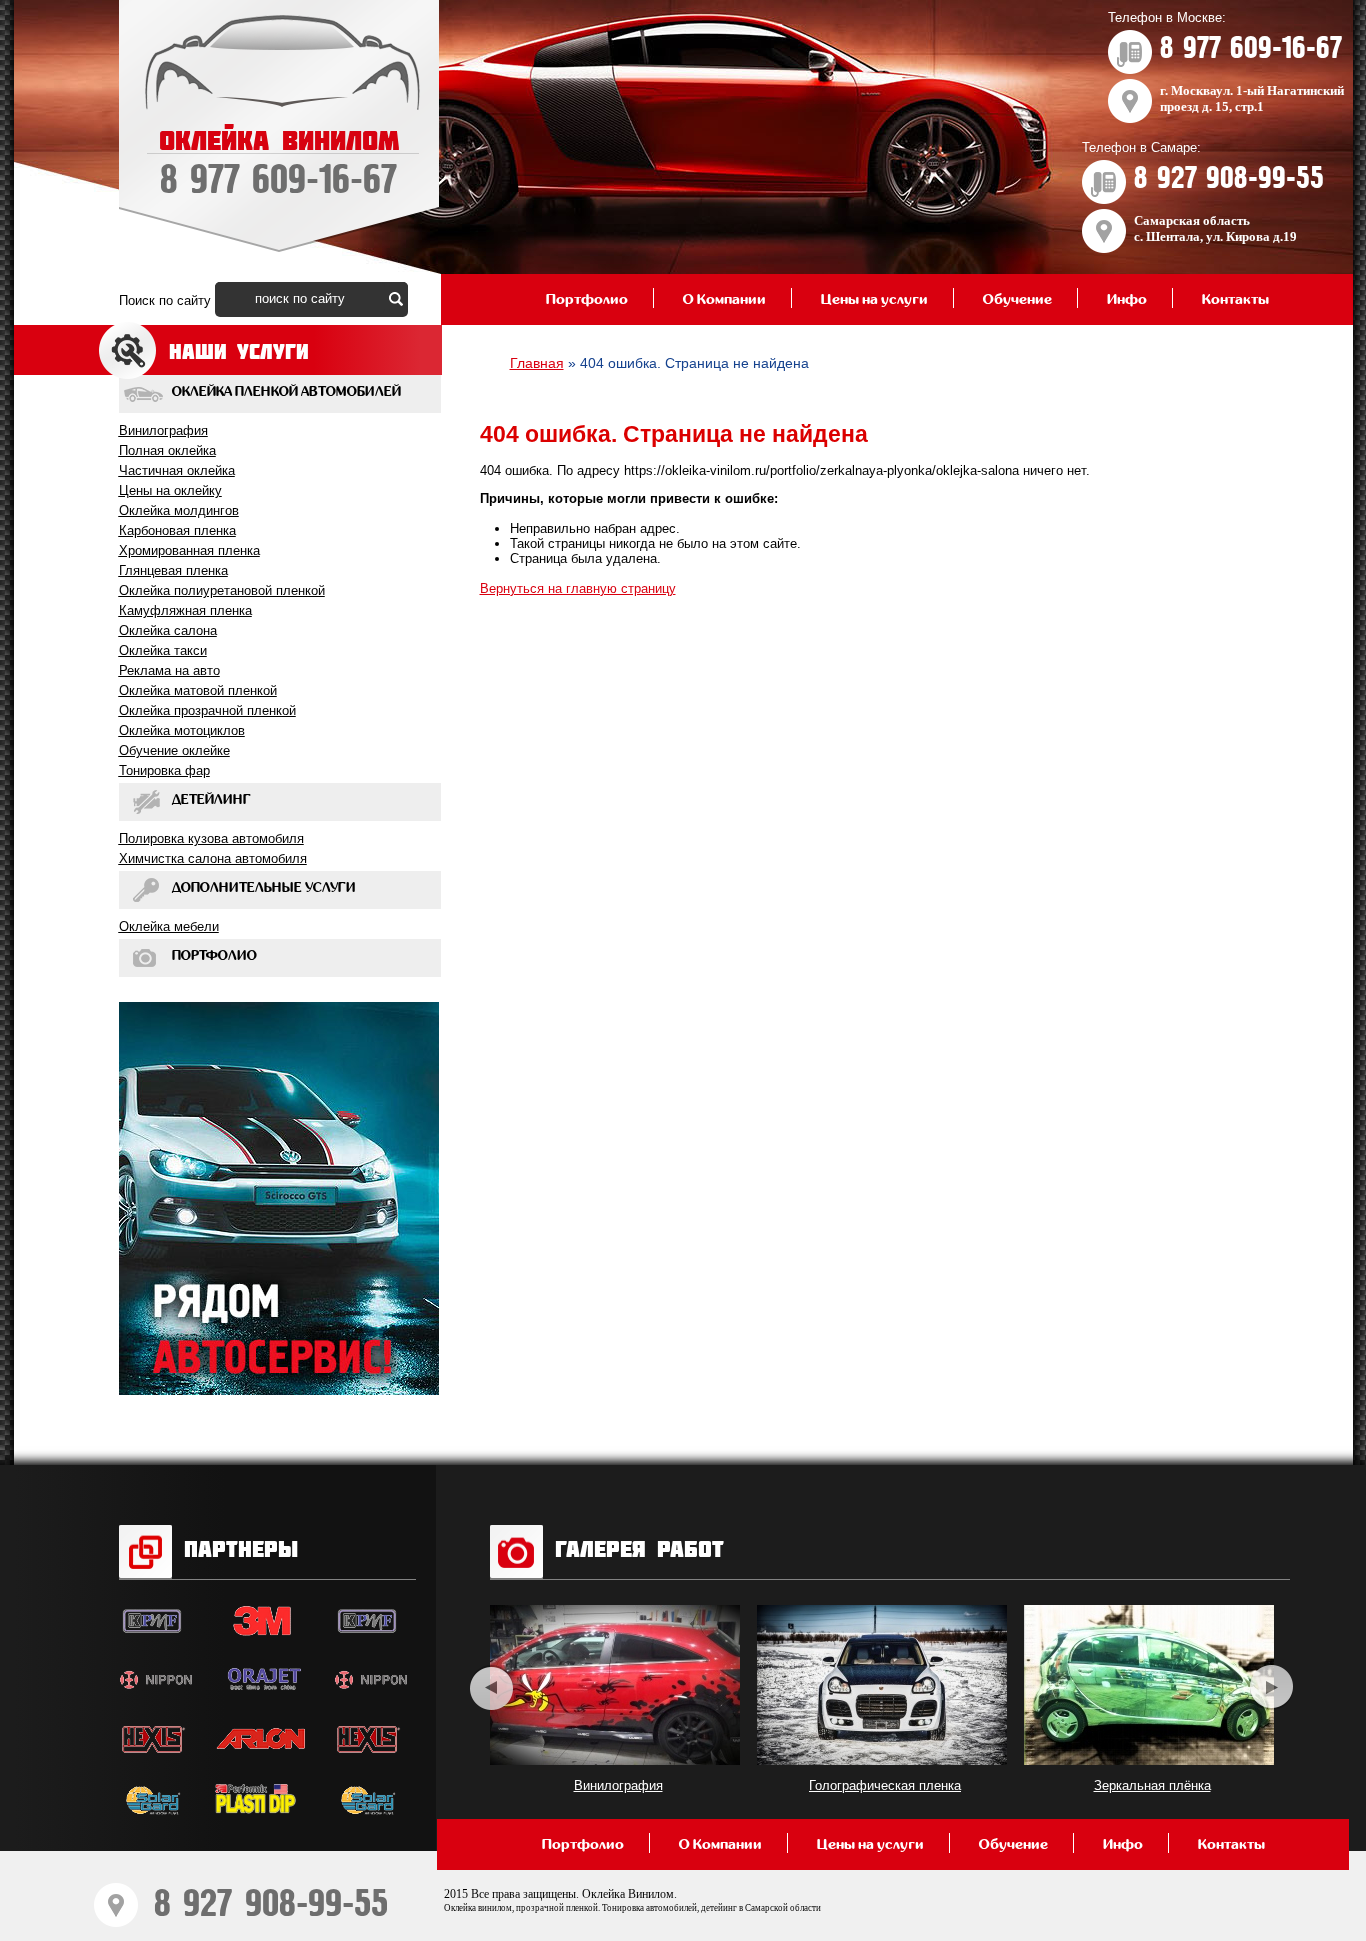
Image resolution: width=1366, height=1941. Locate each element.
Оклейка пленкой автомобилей (286, 392)
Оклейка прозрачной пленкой (207, 710)
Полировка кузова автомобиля (211, 838)
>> (1271, 1687)
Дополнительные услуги (264, 888)
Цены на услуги (874, 299)
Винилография (163, 430)
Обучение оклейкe (174, 750)
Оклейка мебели (169, 926)
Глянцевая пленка (173, 570)
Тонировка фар (164, 770)
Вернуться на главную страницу (578, 588)
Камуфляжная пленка (185, 610)
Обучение (1017, 299)
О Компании (724, 299)
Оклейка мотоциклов (182, 730)
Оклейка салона (168, 630)
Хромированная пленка (189, 550)
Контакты (1235, 299)
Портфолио (587, 299)
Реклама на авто (169, 670)
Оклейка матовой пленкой (198, 690)
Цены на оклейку (170, 490)
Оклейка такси (163, 650)
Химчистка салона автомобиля (213, 858)
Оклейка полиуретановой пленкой (222, 590)
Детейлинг (211, 800)
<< (491, 1687)
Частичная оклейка (177, 470)
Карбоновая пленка (177, 530)
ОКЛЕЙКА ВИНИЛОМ (279, 164)
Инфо (1127, 299)
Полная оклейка (167, 450)
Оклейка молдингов (179, 510)
